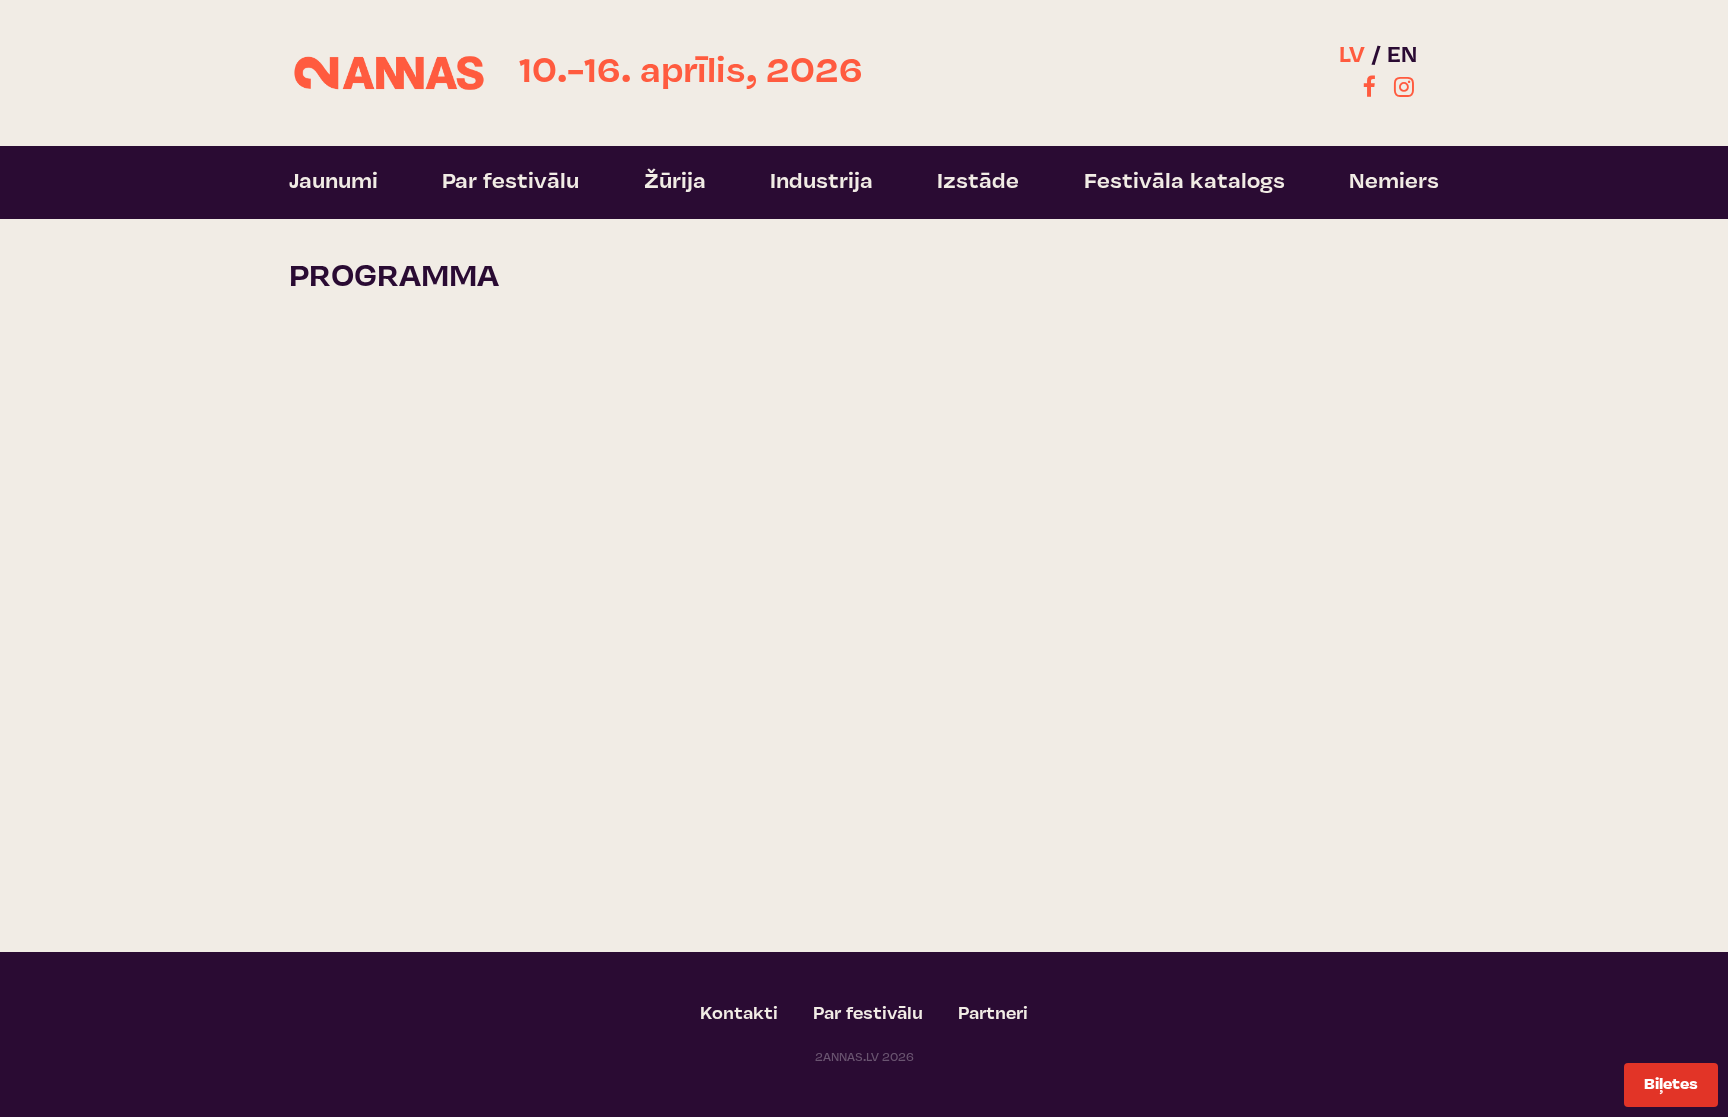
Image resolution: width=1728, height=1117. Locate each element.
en (1402, 56)
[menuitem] (1370, 90)
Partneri (993, 1015)
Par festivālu (510, 182)
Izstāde (978, 182)
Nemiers (1394, 182)
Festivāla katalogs (1184, 182)
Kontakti (739, 1015)
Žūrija (675, 182)
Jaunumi (333, 182)
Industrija (821, 182)
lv (1352, 56)
